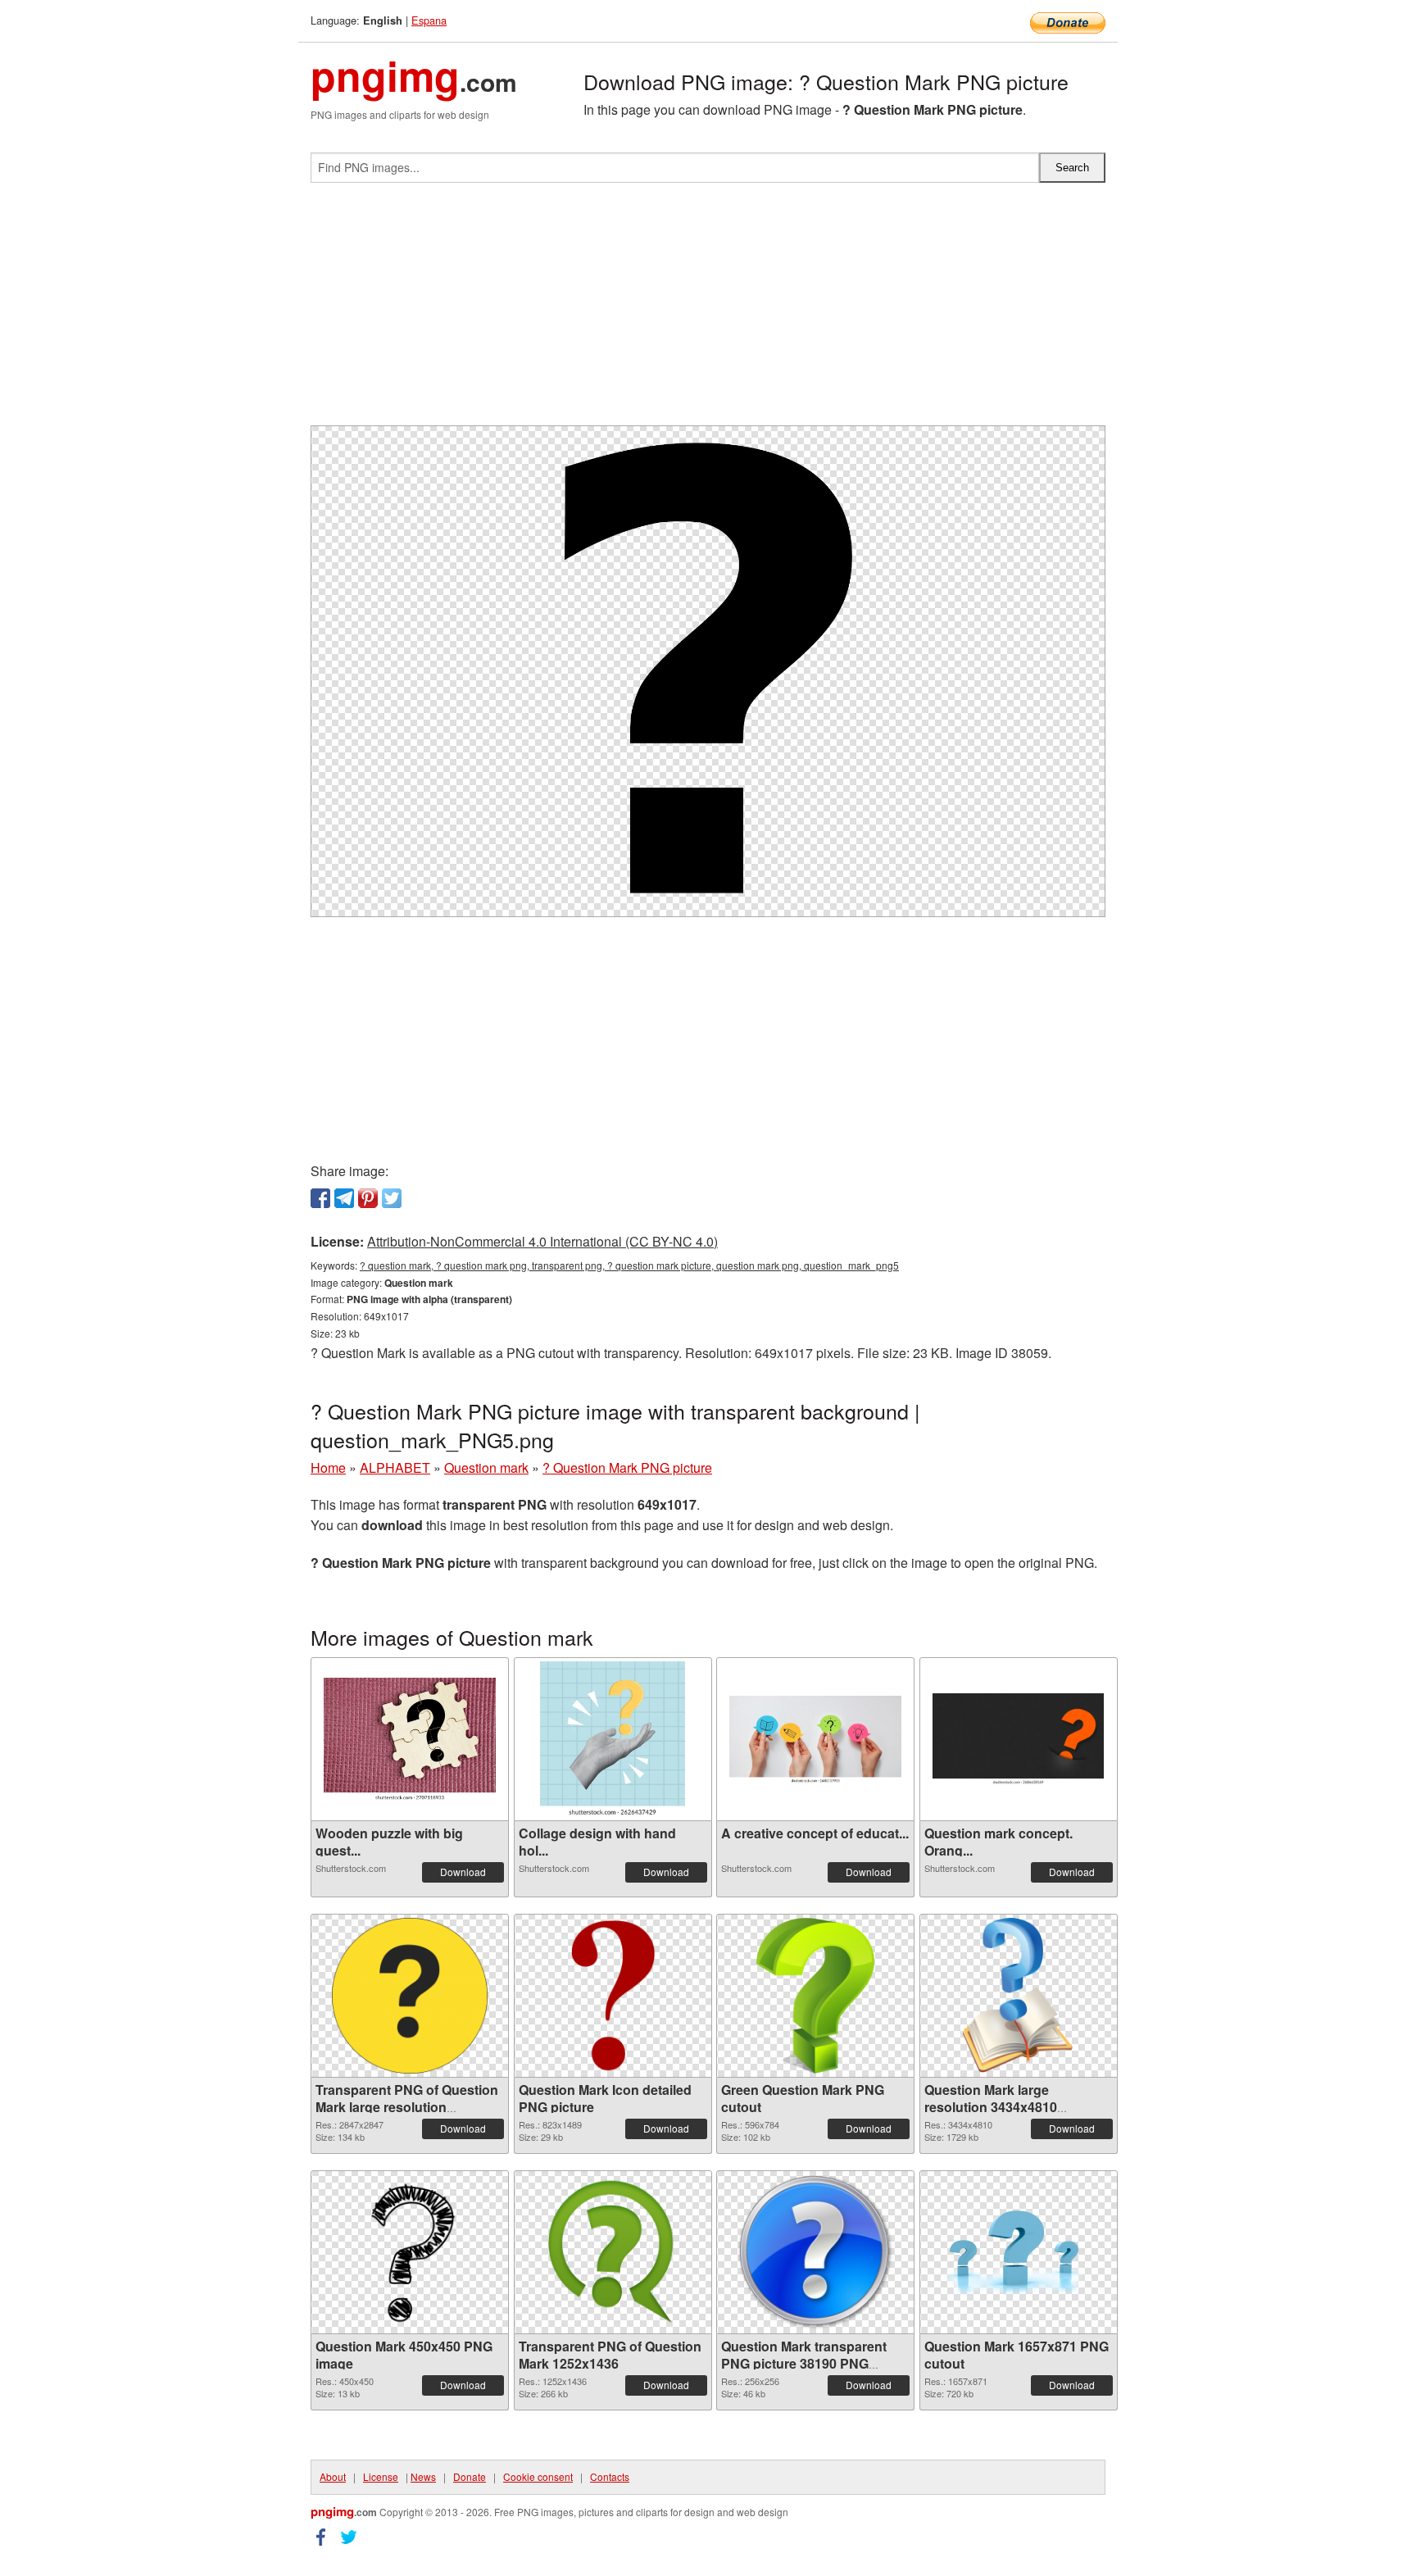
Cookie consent (538, 2476)
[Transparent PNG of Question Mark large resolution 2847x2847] (410, 1996)
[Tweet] (392, 1198)
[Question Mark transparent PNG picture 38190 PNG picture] (815, 2252)
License (381, 2476)
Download (463, 1872)
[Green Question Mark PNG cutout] (815, 1996)
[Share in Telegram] (344, 1198)
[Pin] (368, 1198)
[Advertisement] (708, 311)
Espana (429, 20)
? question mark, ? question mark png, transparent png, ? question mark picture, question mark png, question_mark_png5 (629, 1265)
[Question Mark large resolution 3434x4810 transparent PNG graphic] (1018, 1996)
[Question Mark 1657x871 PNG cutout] (1019, 2253)
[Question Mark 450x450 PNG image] (410, 2252)
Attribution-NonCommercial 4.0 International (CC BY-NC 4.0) (542, 1241)
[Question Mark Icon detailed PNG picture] (613, 1996)
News (423, 2476)
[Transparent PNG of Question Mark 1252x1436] (613, 2252)
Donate (470, 2476)
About (333, 2476)
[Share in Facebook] (320, 1198)
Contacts (610, 2476)
